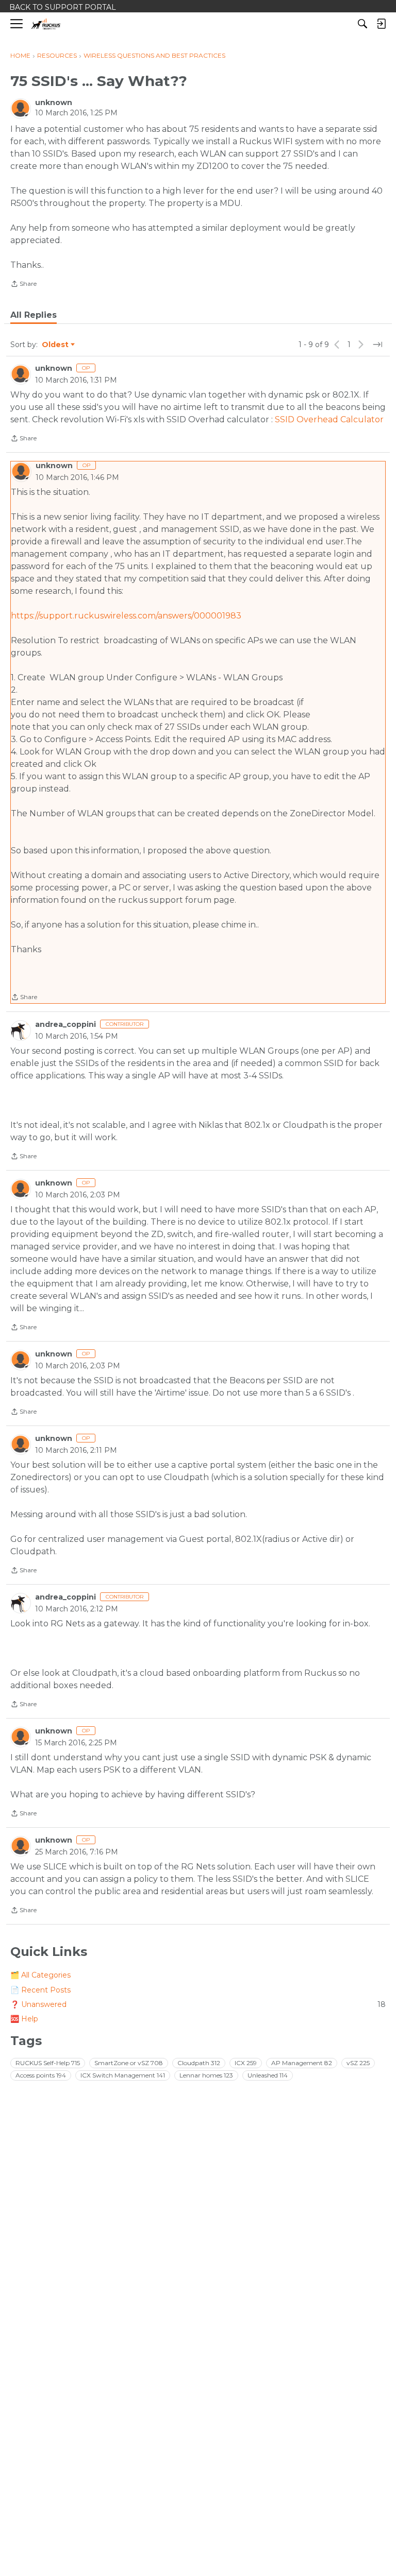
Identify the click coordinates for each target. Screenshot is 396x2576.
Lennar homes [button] (206, 2075)
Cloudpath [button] (199, 2063)
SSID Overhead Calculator (329, 419)
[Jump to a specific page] (377, 345)
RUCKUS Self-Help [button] (48, 2063)
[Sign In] (381, 24)
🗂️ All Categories (40, 1975)
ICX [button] (246, 2063)
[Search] (362, 24)
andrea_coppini (65, 1024)
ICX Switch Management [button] (123, 2075)
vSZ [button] (358, 2063)
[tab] (34, 315)
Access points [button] (41, 2075)
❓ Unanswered (198, 2004)
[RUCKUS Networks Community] (46, 24)
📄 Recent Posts (40, 1990)
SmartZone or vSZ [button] (129, 2063)
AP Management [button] (302, 2063)
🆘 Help (24, 2019)
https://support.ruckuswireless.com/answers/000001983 (126, 616)
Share (23, 285)
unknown (54, 102)
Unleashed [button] (268, 2075)
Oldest (56, 345)
